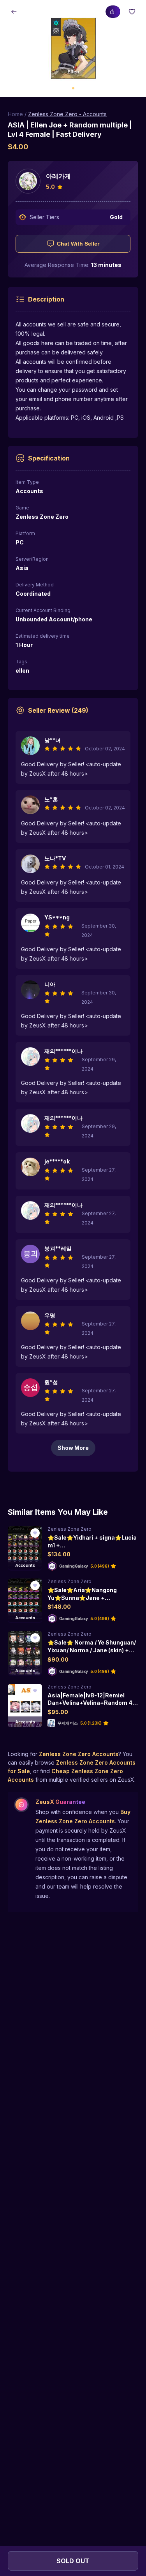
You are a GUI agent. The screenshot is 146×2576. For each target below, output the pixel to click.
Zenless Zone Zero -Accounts (67, 114)
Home (15, 114)
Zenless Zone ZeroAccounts (79, 1754)
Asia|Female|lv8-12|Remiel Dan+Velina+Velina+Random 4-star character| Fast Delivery (91, 1703)
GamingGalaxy (74, 1566)
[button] (73, 49)
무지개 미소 (68, 1723)
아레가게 (58, 176)
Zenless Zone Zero (69, 1529)
